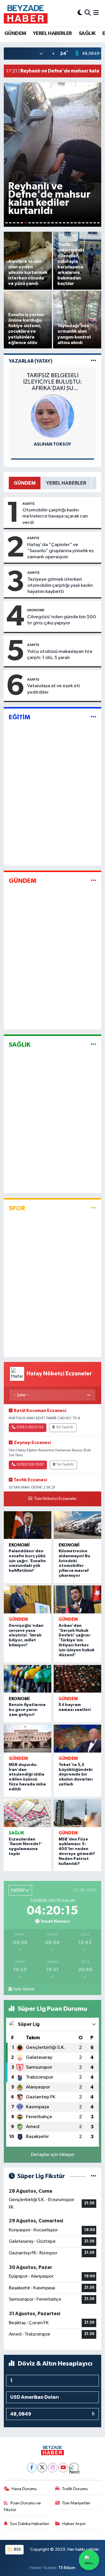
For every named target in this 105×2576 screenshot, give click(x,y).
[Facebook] (32, 2468)
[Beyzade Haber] (26, 13)
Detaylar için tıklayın (53, 2155)
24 (95, 223)
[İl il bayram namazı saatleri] (77, 1679)
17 (68, 223)
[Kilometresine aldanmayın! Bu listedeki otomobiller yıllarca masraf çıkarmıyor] (77, 1525)
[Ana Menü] (96, 13)
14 (56, 223)
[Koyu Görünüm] (80, 13)
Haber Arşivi (74, 2524)
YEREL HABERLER (52, 33)
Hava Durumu (24, 2489)
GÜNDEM (15, 33)
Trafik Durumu (75, 2489)
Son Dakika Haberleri (30, 2524)
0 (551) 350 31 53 (30, 1427)
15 (60, 223)
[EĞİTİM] (93, 717)
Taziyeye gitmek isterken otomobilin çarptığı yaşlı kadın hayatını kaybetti (60, 586)
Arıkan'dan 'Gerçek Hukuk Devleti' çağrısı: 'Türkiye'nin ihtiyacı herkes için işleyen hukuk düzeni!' (77, 1640)
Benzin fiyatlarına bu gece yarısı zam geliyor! (27, 1710)
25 (98, 223)
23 (91, 223)
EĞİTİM (20, 717)
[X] (42, 2468)
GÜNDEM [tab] (25, 483)
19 (75, 223)
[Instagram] (53, 2468)
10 (41, 223)
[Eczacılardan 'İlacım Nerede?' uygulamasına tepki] (28, 1813)
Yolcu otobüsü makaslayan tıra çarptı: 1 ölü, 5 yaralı (60, 655)
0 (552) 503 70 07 (30, 1465)
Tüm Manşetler (76, 2503)
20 (79, 223)
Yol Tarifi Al (64, 1427)
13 (52, 223)
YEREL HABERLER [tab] (66, 483)
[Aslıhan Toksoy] (52, 416)
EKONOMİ (36, 610)
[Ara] (88, 13)
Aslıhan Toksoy (52, 444)
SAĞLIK (87, 33)
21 (83, 223)
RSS (17, 2549)
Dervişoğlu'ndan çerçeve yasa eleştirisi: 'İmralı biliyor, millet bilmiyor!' (26, 1635)
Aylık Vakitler (24, 1989)
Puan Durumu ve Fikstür (22, 2506)
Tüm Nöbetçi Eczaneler (55, 1499)
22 (87, 223)
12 (49, 223)
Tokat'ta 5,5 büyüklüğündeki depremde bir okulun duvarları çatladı (76, 1775)
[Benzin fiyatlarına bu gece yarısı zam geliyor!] (28, 1679)
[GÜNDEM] (93, 881)
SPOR (17, 1208)
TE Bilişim (67, 2568)
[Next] (74, 2468)
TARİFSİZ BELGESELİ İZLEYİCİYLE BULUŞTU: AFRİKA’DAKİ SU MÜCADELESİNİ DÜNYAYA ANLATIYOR (53, 382)
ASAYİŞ (28, 504)
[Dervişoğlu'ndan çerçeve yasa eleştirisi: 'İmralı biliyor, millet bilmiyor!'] (28, 1599)
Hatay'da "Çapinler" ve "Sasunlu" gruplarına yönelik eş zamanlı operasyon (60, 551)
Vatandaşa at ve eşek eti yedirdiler (54, 689)
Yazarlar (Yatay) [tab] (31, 361)
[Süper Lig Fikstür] (93, 2176)
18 (72, 223)
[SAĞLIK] (93, 1045)
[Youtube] (63, 2468)
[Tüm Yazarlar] (93, 361)
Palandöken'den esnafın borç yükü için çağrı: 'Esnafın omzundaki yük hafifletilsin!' (27, 1561)
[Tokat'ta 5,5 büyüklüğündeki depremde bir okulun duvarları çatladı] (77, 1739)
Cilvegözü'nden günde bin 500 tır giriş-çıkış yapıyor (62, 620)
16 (64, 223)
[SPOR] (93, 1208)
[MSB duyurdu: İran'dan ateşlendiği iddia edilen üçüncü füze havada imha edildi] (28, 1739)
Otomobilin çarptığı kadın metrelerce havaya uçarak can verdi (55, 516)
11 (45, 223)
